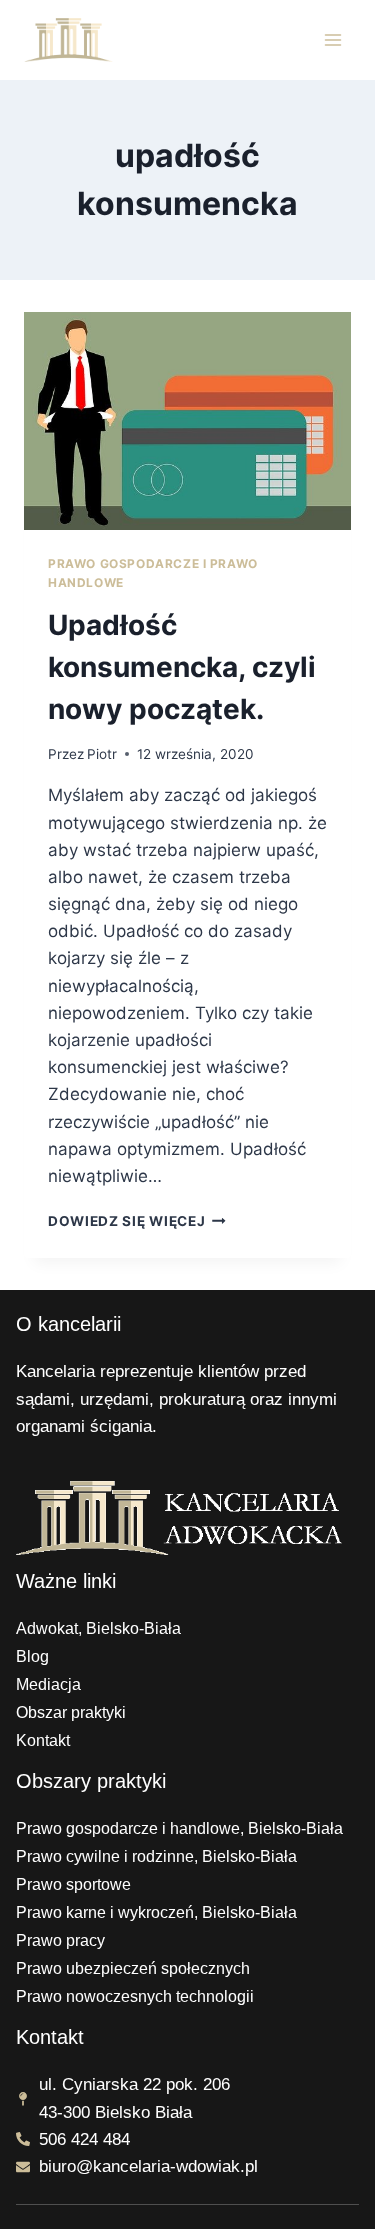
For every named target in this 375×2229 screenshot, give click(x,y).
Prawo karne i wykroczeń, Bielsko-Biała (156, 1912)
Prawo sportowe (73, 1884)
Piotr (102, 754)
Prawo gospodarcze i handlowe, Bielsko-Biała (179, 1828)
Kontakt (43, 1740)
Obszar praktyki (71, 1712)
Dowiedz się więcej (137, 1221)
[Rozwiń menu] (332, 39)
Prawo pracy (60, 1940)
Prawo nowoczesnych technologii (135, 1996)
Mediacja (48, 1684)
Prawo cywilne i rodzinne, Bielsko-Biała (156, 1856)
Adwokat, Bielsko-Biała (98, 1628)
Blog (32, 1656)
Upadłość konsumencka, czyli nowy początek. (182, 667)
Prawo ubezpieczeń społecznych (133, 1968)
